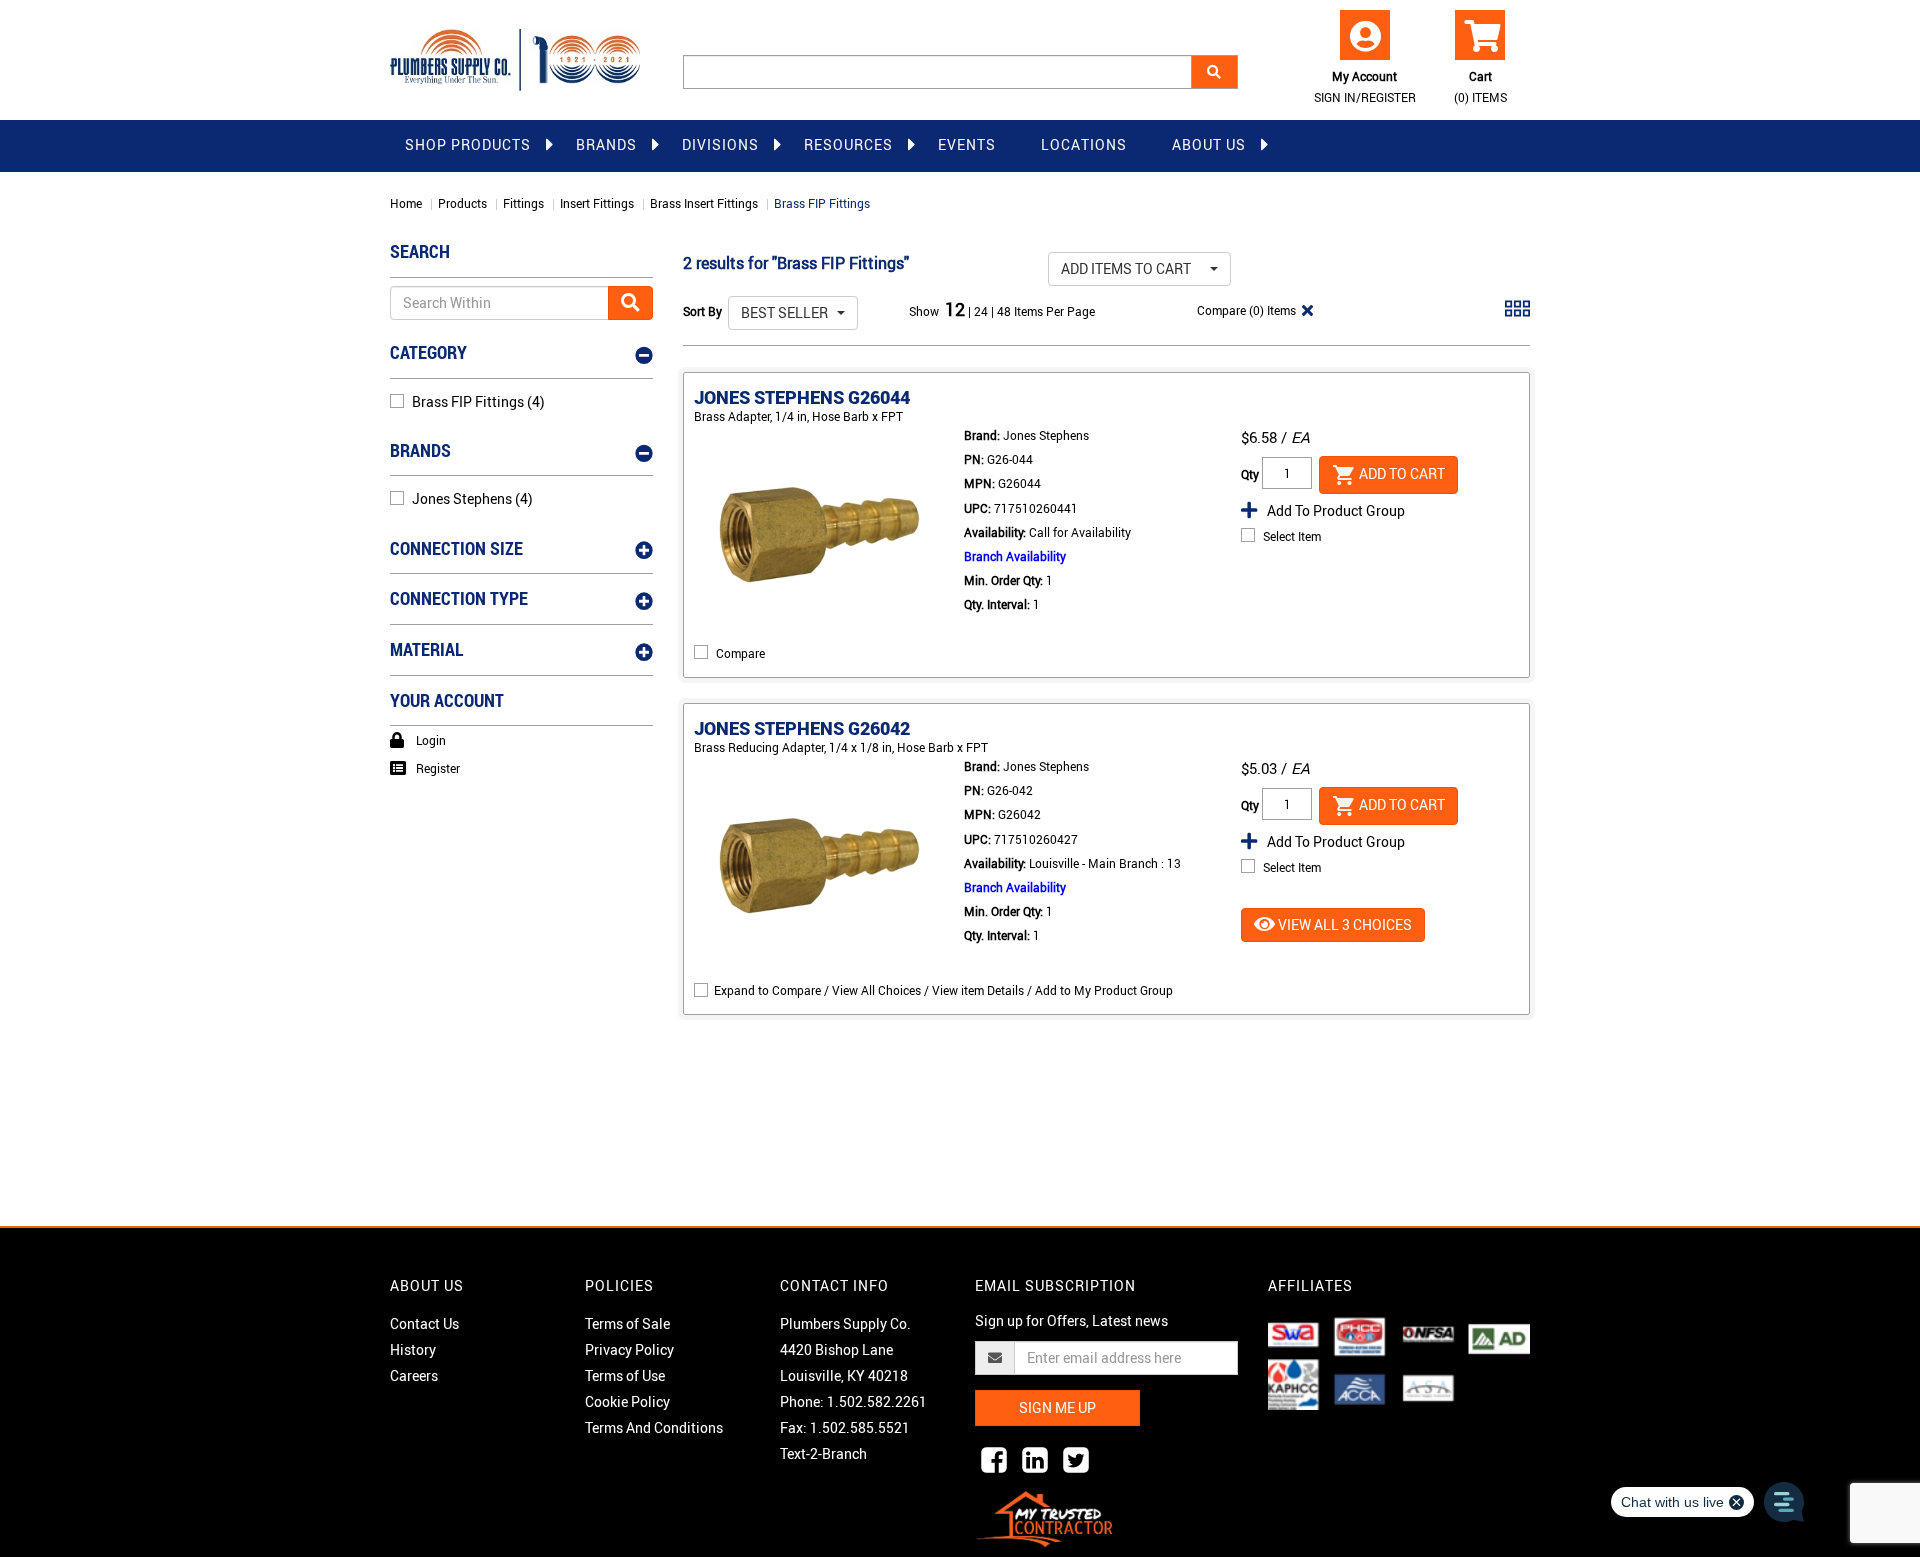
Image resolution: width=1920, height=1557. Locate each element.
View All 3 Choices (1343, 924)
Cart (1480, 86)
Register (438, 768)
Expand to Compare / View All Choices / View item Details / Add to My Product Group (943, 990)
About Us (1209, 144)
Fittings (523, 203)
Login (431, 740)
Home (406, 203)
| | (982, 311)
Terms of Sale (627, 1323)
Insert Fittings (597, 203)
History (413, 1349)
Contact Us (424, 1323)
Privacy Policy (629, 1349)
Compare (740, 653)
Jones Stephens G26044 (802, 397)
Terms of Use (625, 1375)
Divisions (720, 144)
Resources (848, 144)
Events (967, 144)
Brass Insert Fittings (704, 203)
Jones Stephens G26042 (802, 728)
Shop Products (468, 144)
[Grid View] (1517, 316)
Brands (606, 144)
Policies (619, 1285)
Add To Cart (1400, 472)
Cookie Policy (627, 1401)
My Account (1365, 86)
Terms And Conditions (654, 1427)
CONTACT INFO (834, 1285)
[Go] (630, 303)
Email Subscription (1055, 1285)
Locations (1084, 144)
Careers (414, 1375)
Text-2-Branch (823, 1453)
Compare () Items (1245, 310)
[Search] (1214, 72)
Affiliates (1310, 1285)
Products (462, 203)
